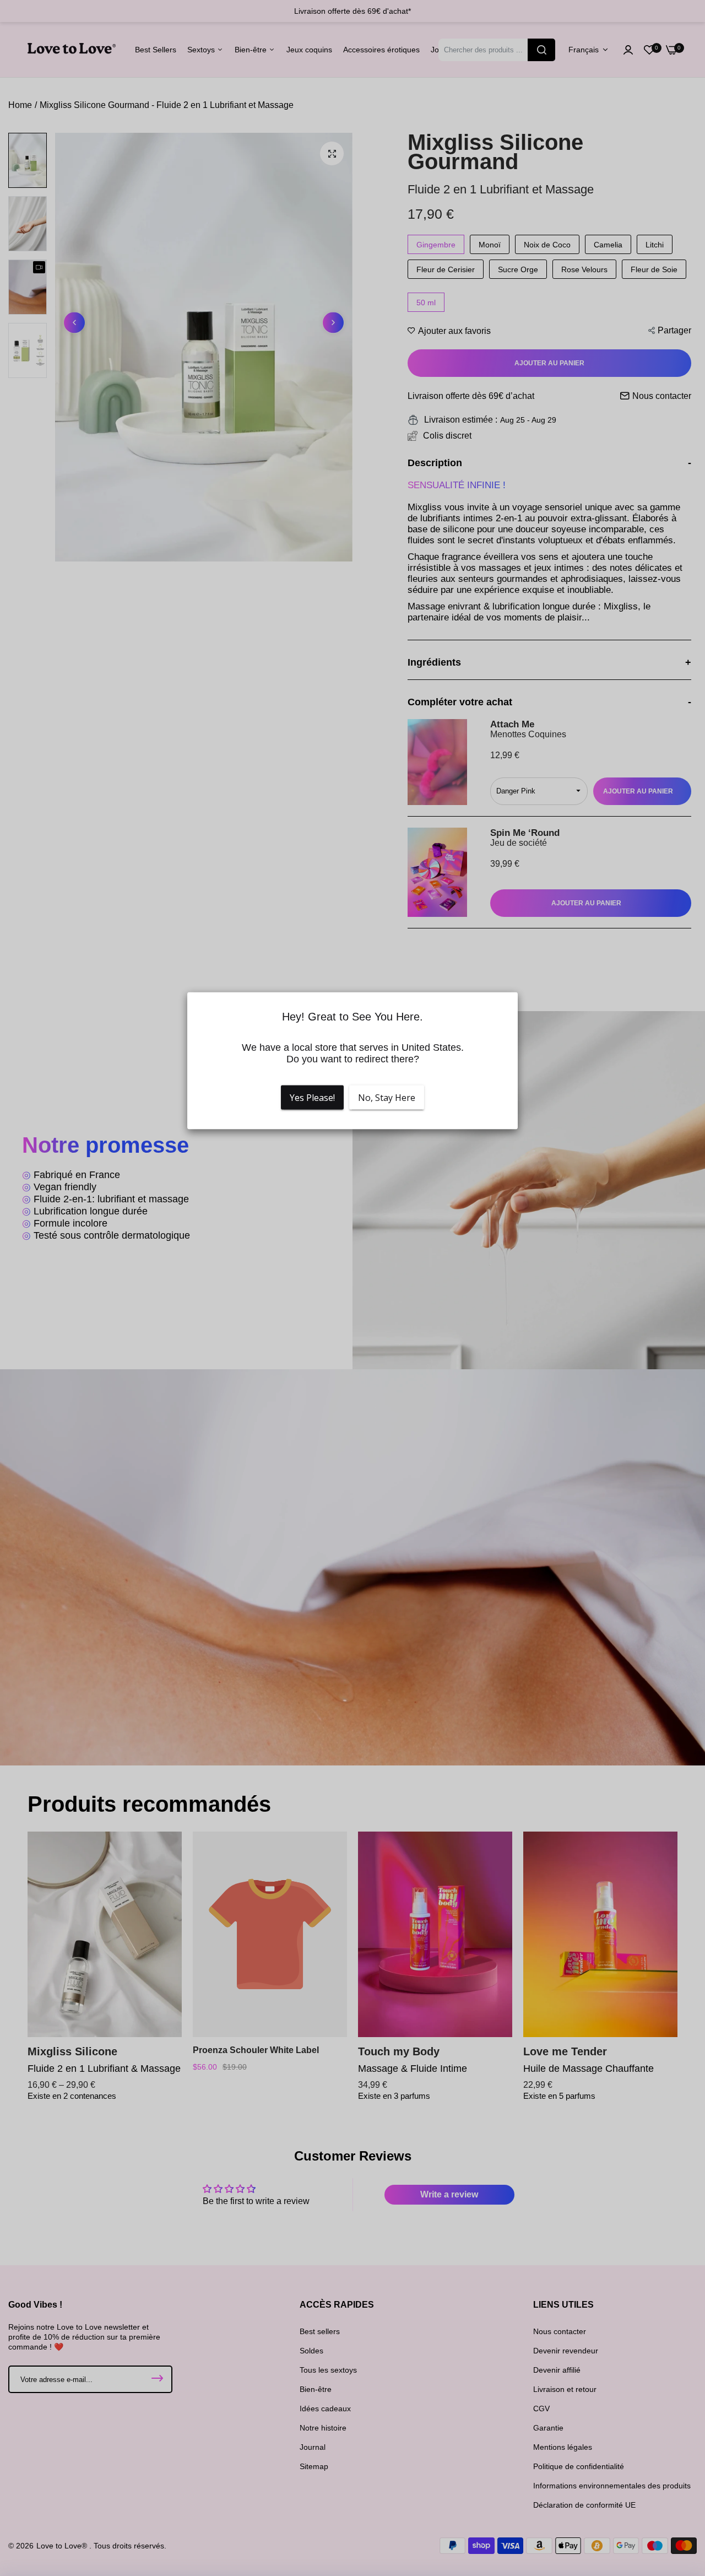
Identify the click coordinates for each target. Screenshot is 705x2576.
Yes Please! (312, 1097)
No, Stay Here (387, 1097)
